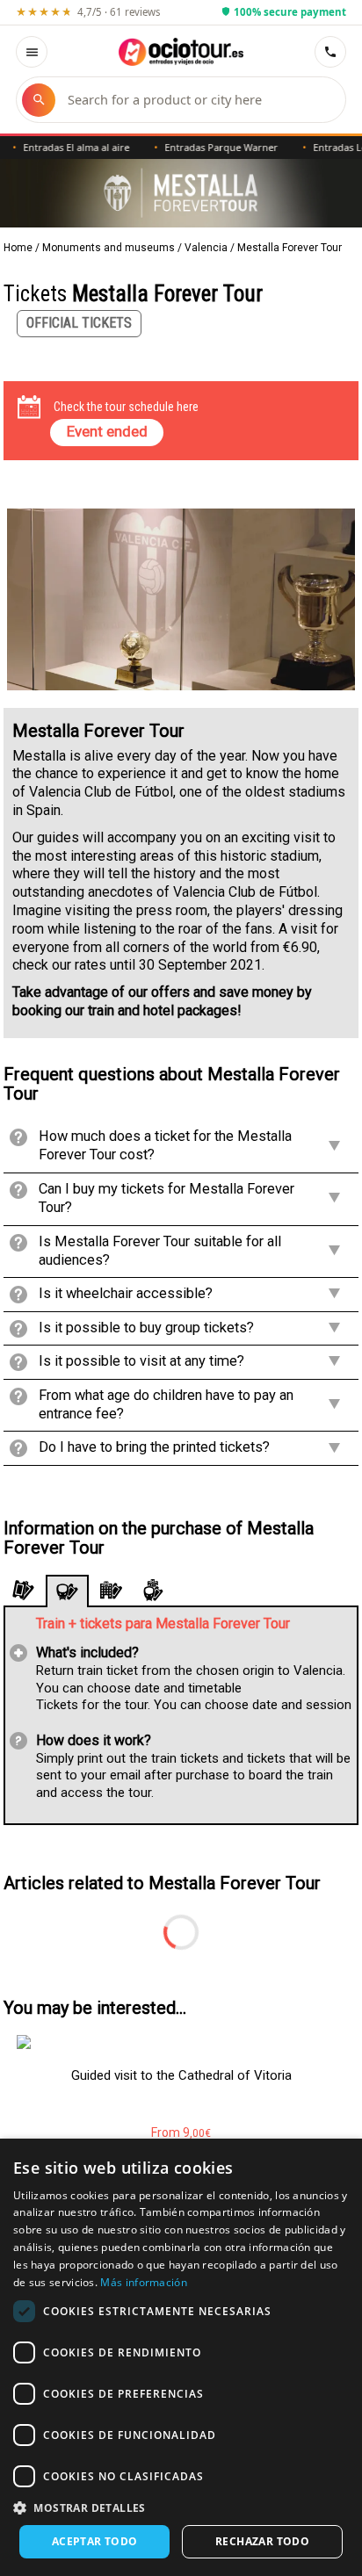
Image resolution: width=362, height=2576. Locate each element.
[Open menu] (32, 52)
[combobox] (198, 100)
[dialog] (181, 2357)
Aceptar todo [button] (95, 2541)
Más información (144, 2282)
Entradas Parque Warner (201, 147)
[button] (181, 2507)
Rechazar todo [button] (262, 2541)
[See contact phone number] (330, 52)
